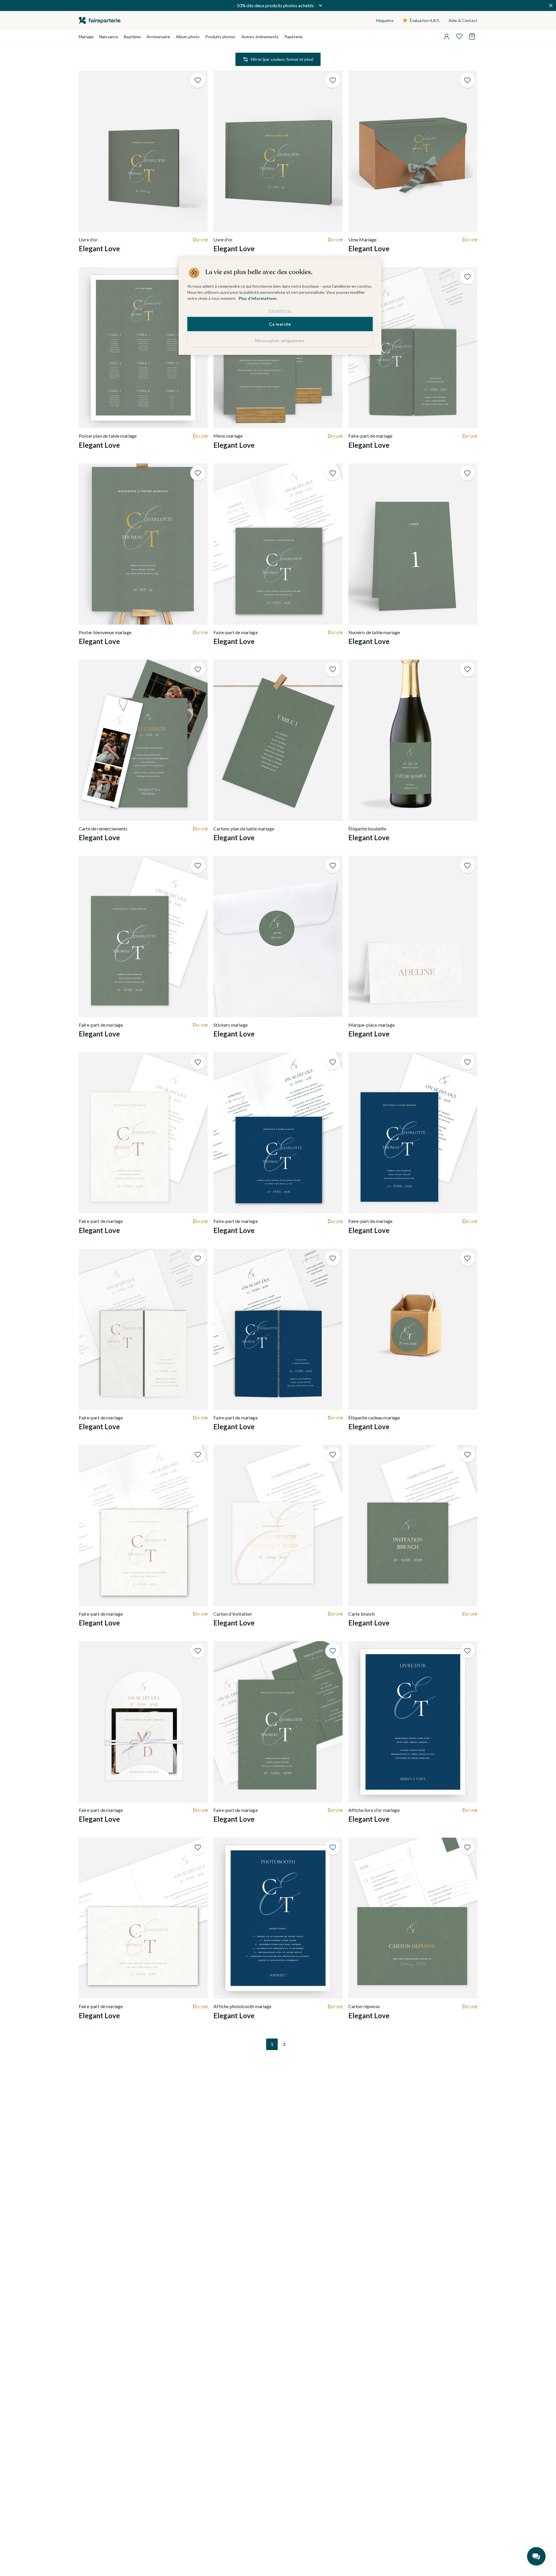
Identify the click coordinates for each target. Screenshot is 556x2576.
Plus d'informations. (258, 298)
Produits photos (220, 37)
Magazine (385, 20)
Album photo (188, 37)
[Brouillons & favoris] (459, 36)
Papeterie (293, 37)
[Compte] (447, 36)
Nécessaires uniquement (280, 341)
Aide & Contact (463, 20)
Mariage (86, 37)
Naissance (109, 37)
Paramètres (280, 310)
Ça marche (280, 324)
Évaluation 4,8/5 (425, 20)
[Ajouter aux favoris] (198, 80)
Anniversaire (158, 37)
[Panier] (472, 36)
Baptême (132, 37)
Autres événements (260, 37)
